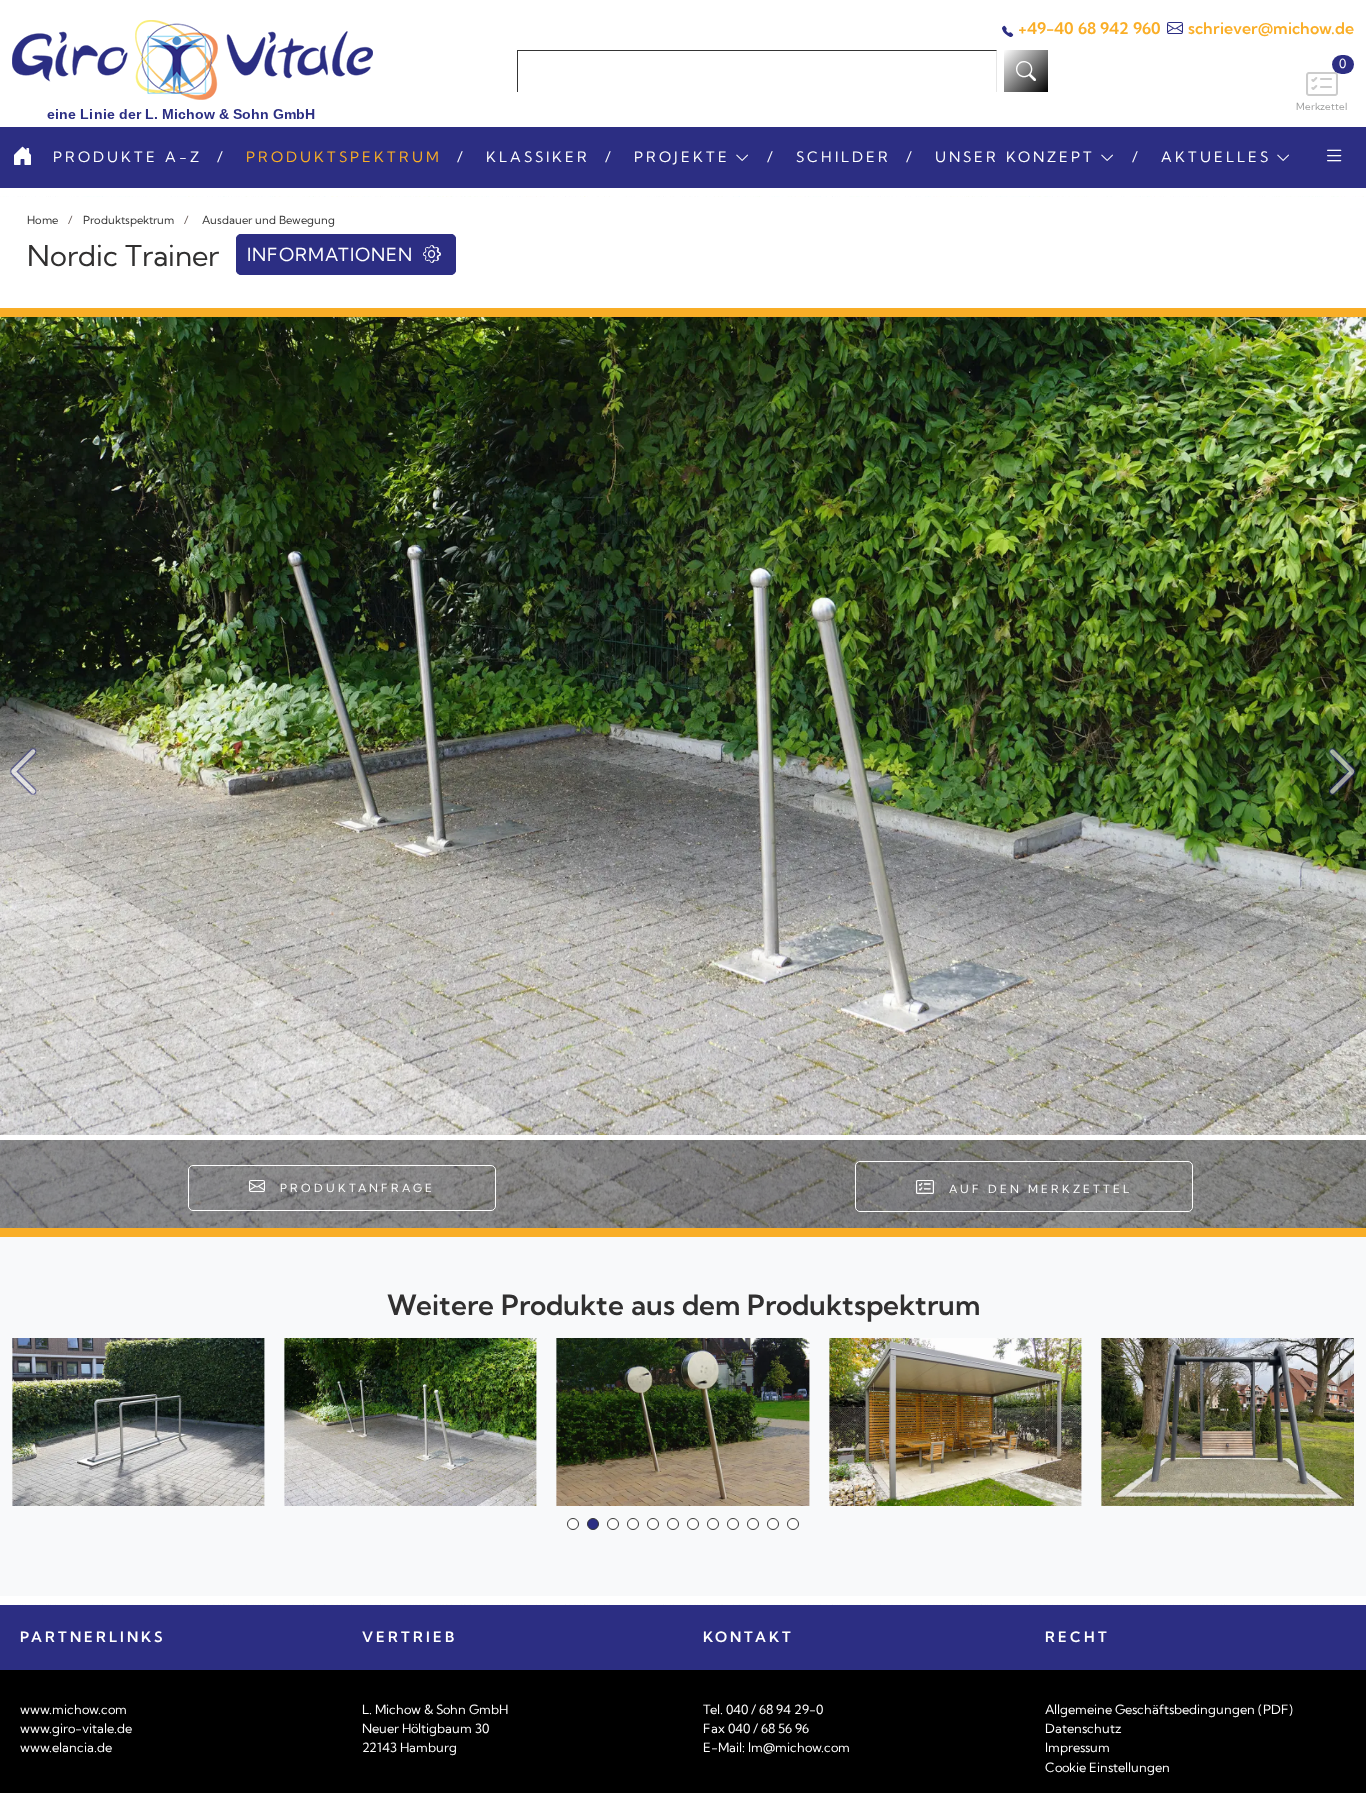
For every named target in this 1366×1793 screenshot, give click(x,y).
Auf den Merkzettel (1034, 1189)
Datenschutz (1083, 1728)
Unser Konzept (1015, 157)
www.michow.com (73, 1709)
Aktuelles (1216, 157)
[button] (1342, 772)
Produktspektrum (344, 157)
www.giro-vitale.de (76, 1728)
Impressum (1077, 1747)
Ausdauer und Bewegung (267, 220)
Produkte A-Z (127, 157)
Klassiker (538, 157)
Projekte (682, 157)
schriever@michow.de (1271, 28)
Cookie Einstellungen (1107, 1767)
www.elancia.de (66, 1747)
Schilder (843, 157)
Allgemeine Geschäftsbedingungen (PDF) (1169, 1709)
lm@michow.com (799, 1747)
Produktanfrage (351, 1188)
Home (42, 220)
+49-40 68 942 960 (1089, 28)
